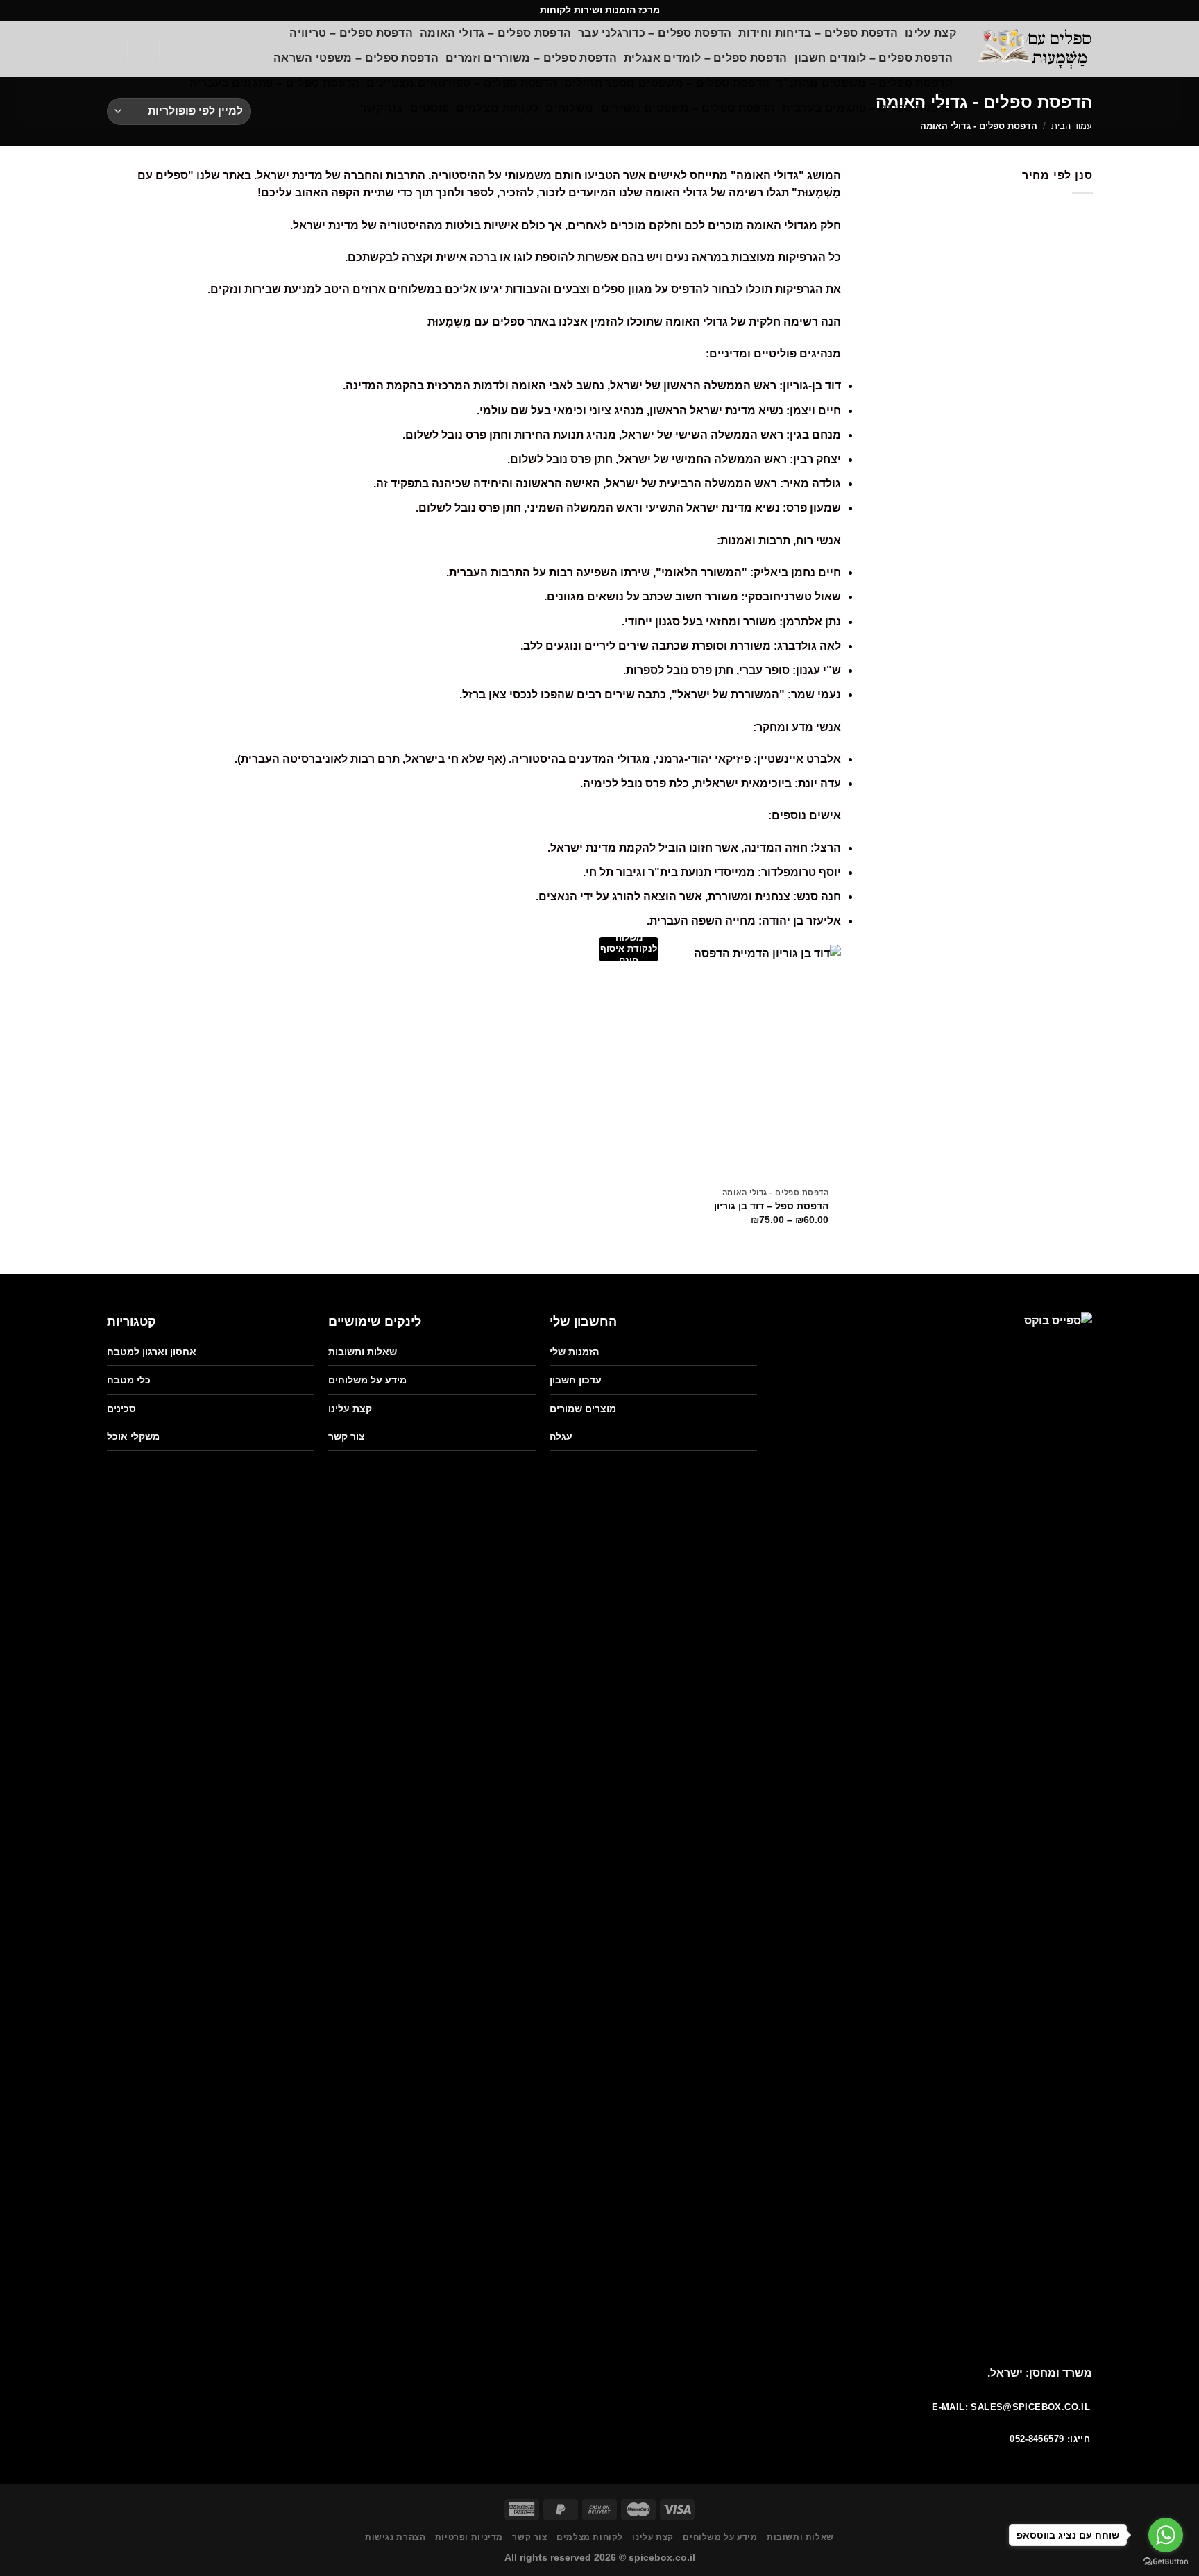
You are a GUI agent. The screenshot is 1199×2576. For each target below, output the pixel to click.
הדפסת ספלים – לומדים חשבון (874, 58)
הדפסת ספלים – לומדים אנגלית (706, 58)
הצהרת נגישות (395, 2537)
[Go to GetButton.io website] (1166, 2562)
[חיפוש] (112, 49)
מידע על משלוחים (367, 1380)
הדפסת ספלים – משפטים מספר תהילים (667, 83)
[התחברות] (143, 49)
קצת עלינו (930, 33)
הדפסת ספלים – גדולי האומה (495, 33)
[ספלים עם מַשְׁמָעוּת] (1035, 49)
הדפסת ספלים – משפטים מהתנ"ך (865, 83)
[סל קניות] (175, 49)
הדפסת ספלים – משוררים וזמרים (531, 58)
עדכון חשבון (576, 1380)
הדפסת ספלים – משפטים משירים (688, 108)
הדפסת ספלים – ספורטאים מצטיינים (462, 83)
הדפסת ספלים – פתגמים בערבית (867, 108)
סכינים (121, 1408)
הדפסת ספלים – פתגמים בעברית (275, 83)
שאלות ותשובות (363, 1352)
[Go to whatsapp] (1166, 2535)
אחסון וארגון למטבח (152, 1352)
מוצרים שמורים (583, 1408)
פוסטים (430, 108)
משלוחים (569, 108)
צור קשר (382, 108)
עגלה (561, 1436)
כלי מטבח (129, 1380)
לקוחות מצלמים (497, 108)
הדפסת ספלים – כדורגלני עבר (655, 33)
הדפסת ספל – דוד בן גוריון (771, 1206)
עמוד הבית (1072, 126)
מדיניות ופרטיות (469, 2537)
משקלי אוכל (133, 1436)
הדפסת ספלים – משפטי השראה (356, 58)
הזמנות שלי (574, 1352)
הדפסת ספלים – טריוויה (351, 33)
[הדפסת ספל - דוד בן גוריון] (723, 1063)
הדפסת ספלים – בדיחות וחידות (818, 33)
